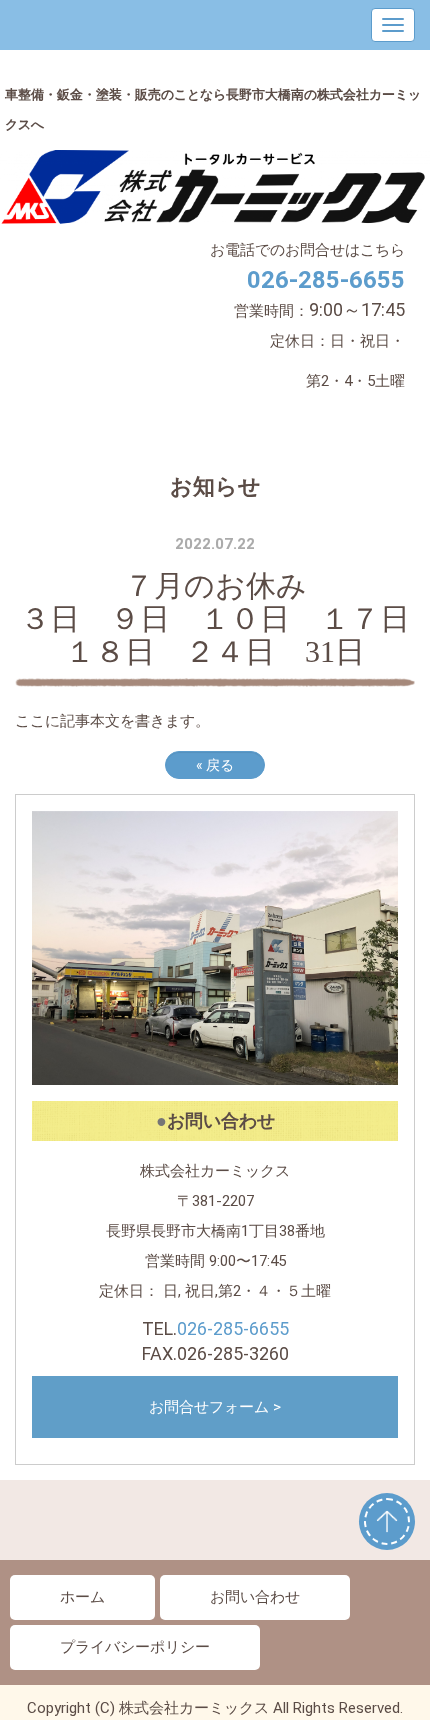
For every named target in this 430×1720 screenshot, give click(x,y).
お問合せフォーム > (215, 1407)
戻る (215, 765)
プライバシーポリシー (135, 1647)
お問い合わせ (255, 1597)
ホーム (82, 1597)
